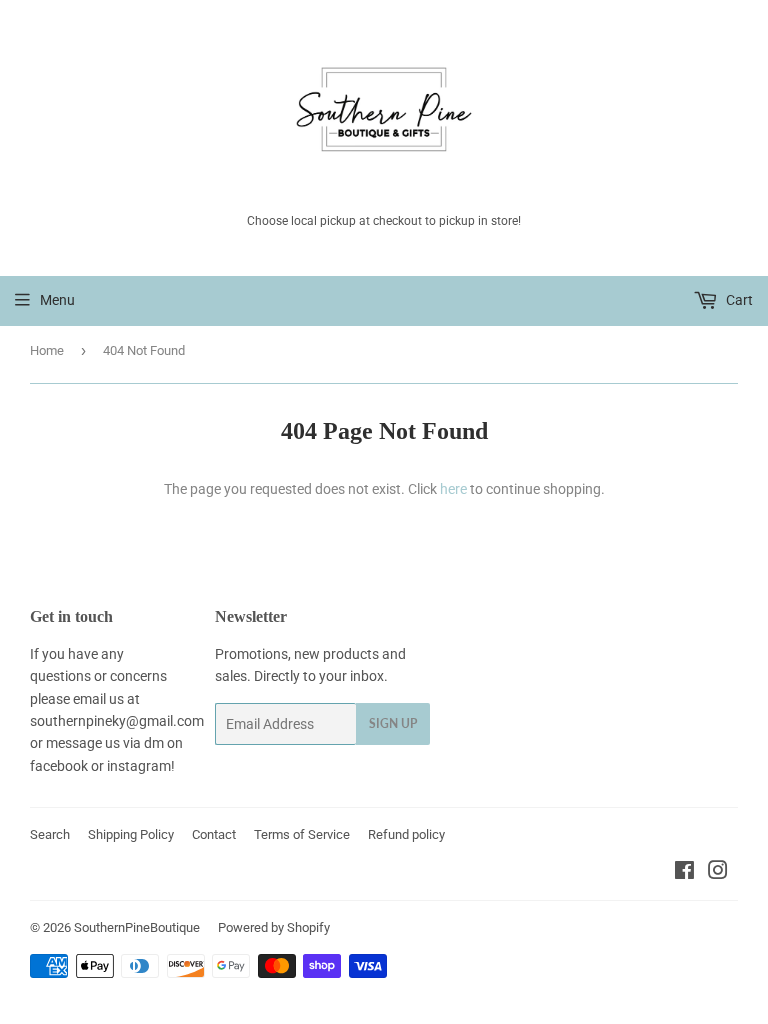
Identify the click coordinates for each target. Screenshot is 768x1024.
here (453, 489)
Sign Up (393, 723)
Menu (57, 300)
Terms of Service (302, 834)
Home (47, 350)
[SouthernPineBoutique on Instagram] (718, 873)
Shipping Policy (131, 834)
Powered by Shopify (274, 927)
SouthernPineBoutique (137, 927)
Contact (214, 834)
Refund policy (406, 834)
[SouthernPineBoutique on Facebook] (684, 873)
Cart (738, 300)
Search (50, 834)
